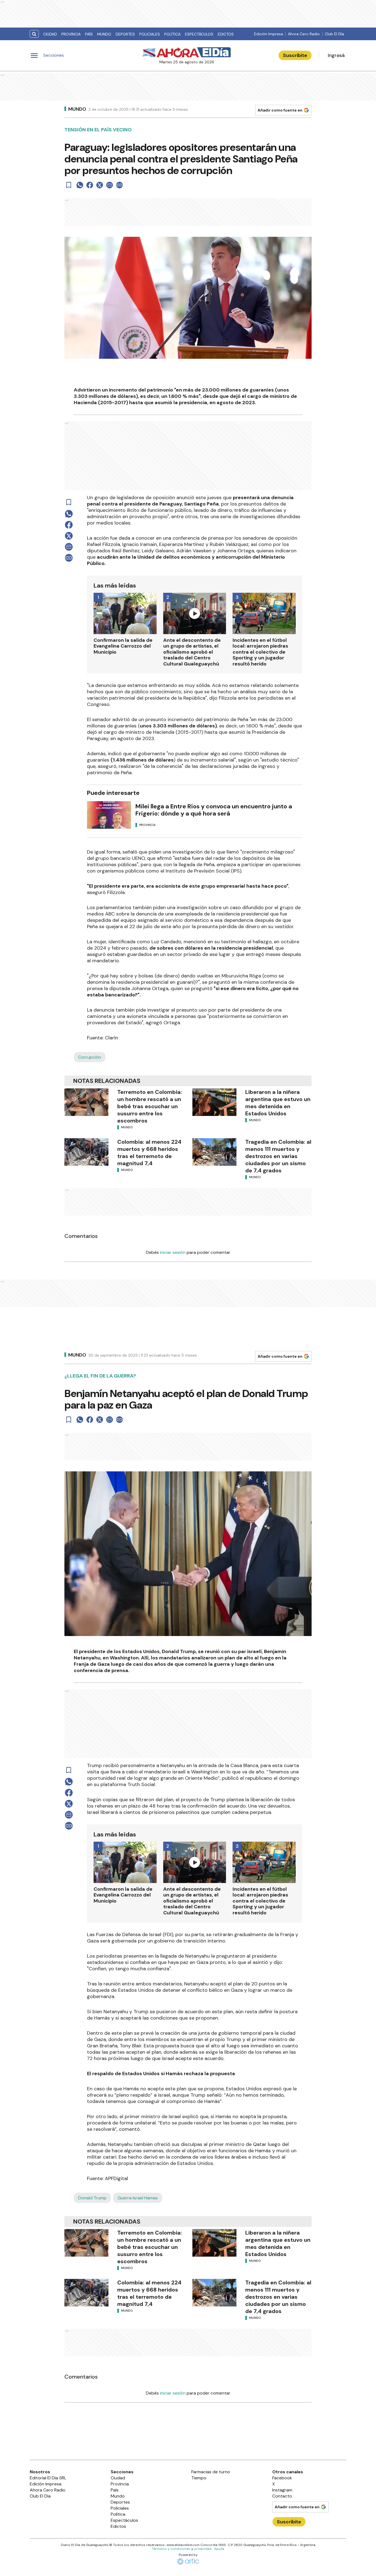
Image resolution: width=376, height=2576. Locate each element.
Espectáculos (199, 34)
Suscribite (295, 55)
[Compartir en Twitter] (100, 185)
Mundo (104, 34)
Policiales (150, 34)
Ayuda (219, 2549)
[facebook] (90, 185)
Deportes (125, 34)
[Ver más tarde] (69, 185)
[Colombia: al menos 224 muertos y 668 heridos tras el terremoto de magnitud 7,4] (86, 1152)
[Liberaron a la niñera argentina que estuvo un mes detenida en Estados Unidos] (214, 1102)
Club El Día (334, 34)
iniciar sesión (173, 1252)
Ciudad (50, 34)
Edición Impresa (269, 34)
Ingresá (336, 55)
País (89, 34)
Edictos (226, 34)
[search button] (34, 34)
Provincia (71, 34)
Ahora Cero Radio (304, 34)
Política (172, 34)
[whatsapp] (80, 185)
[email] (110, 185)
